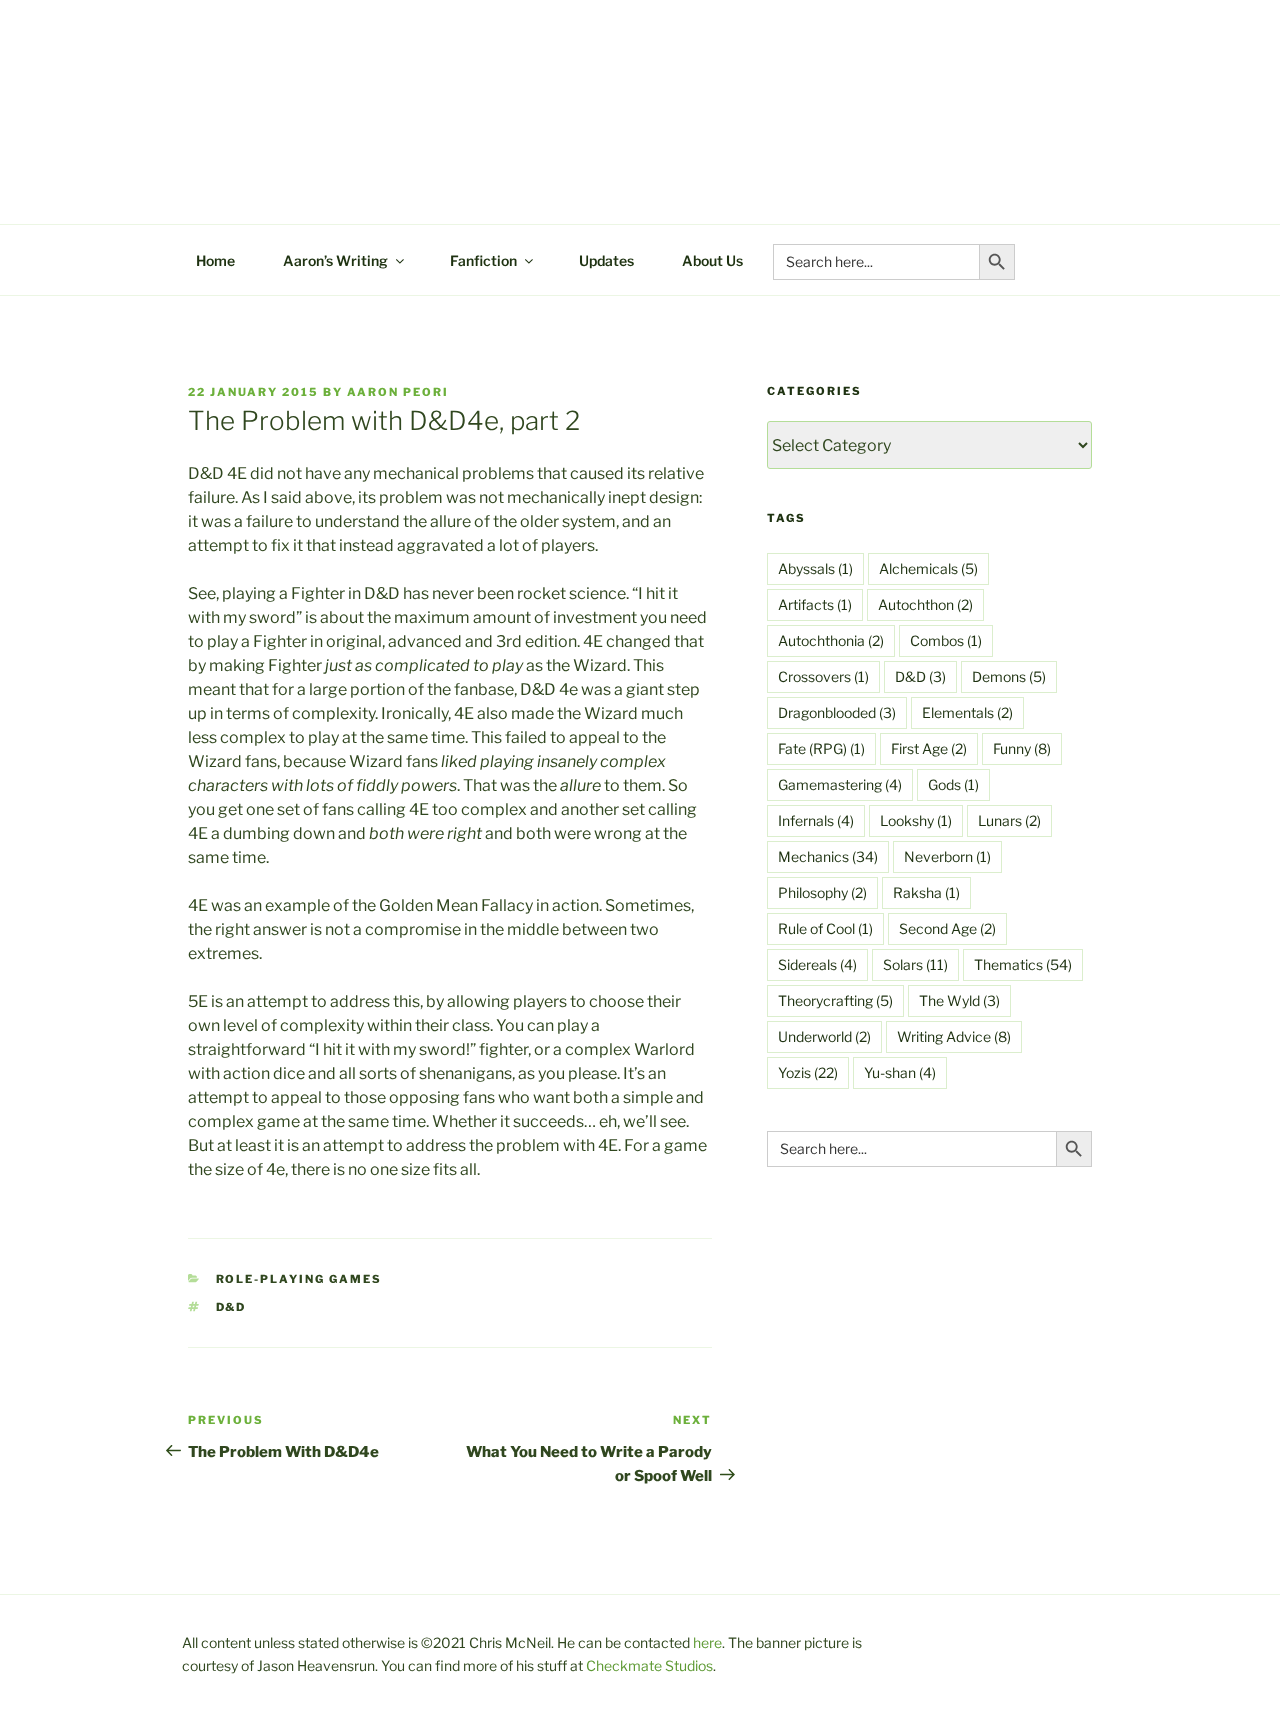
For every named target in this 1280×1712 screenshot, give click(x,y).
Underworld (824, 1036)
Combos (946, 640)
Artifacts (815, 604)
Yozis (808, 1072)
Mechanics (828, 856)
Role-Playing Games (299, 1279)
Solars (915, 964)
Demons (1009, 676)
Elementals (967, 712)
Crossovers (823, 676)
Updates (606, 260)
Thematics (1023, 964)
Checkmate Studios (649, 1665)
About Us (712, 260)
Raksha (926, 892)
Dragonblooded (837, 712)
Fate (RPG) (821, 748)
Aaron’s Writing (335, 260)
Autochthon (925, 604)
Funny (1022, 748)
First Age (929, 748)
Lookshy (916, 820)
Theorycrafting (835, 1000)
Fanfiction (483, 260)
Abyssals (815, 568)
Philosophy (822, 892)
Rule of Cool (825, 928)
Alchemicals (928, 568)
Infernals (816, 820)
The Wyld (959, 1000)
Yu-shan (900, 1072)
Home (215, 260)
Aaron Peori (398, 392)
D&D (231, 1307)
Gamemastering (840, 784)
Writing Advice (954, 1036)
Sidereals (817, 964)
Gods (953, 784)
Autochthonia (831, 640)
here (707, 1642)
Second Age (947, 928)
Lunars (1009, 820)
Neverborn (947, 856)
